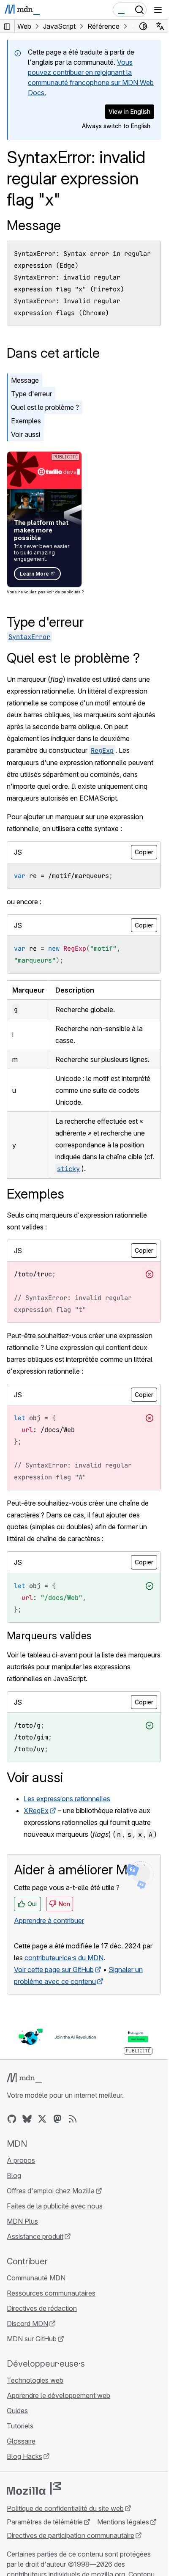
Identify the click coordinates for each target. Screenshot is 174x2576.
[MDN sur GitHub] (12, 2119)
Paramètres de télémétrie (45, 2522)
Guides (17, 2411)
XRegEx (36, 1811)
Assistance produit (35, 2236)
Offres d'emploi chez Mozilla (51, 2191)
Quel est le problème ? (45, 407)
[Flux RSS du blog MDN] (73, 2119)
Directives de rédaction (42, 2308)
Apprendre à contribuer (49, 1920)
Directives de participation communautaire (71, 2535)
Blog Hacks (24, 2456)
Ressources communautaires (51, 2293)
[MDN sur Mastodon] (57, 2119)
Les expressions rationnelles (67, 1799)
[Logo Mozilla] (34, 2488)
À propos (21, 2160)
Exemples (26, 421)
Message (34, 225)
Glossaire (21, 2441)
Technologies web (35, 2380)
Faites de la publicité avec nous (55, 2206)
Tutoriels (20, 2426)
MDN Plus (22, 2221)
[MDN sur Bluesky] (27, 2119)
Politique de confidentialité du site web (65, 2508)
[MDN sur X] (42, 2119)
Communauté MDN (36, 2278)
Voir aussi (26, 434)
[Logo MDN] (24, 2078)
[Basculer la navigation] (158, 10)
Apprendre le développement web (58, 2395)
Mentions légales (123, 2522)
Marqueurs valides (49, 1636)
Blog (14, 2175)
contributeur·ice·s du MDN (64, 1958)
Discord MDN (27, 2324)
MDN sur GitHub (32, 2339)
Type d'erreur (31, 394)
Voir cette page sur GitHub (54, 1970)
